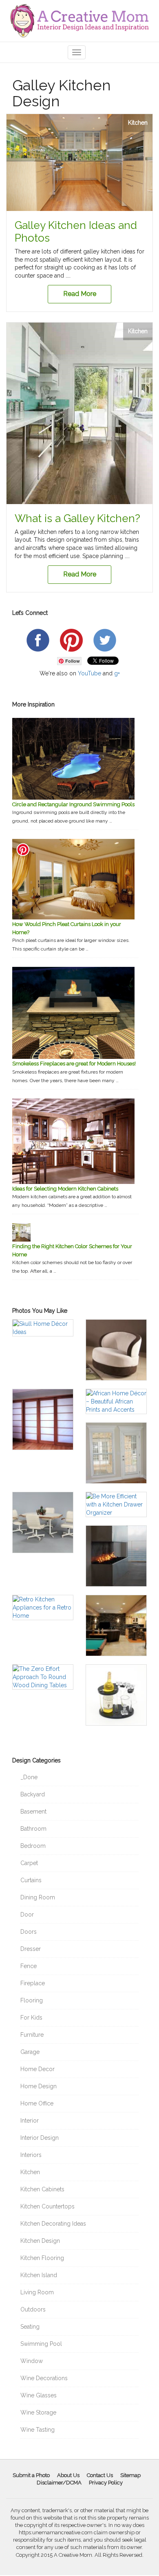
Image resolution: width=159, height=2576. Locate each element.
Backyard (33, 1794)
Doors (29, 1932)
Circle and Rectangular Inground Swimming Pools (73, 804)
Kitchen (138, 123)
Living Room (37, 2292)
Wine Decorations (44, 2378)
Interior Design (40, 2138)
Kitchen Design (40, 2241)
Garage (30, 2052)
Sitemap (130, 2475)
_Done (29, 1777)
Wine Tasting (38, 2430)
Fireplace (33, 1983)
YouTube (89, 673)
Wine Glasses (39, 2395)
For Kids (31, 2018)
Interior (30, 2121)
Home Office (37, 2103)
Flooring (32, 2000)
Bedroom (33, 1846)
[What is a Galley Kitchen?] (79, 413)
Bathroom (33, 1829)
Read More (80, 294)
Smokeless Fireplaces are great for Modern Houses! (74, 1064)
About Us (68, 2475)
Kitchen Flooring (42, 2258)
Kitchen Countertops (47, 2206)
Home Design (39, 2086)
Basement (33, 1811)
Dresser (31, 1949)
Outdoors (33, 2309)
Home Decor (38, 2069)
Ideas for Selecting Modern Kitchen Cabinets (65, 1189)
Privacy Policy (106, 2483)
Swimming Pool (41, 2344)
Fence (29, 1966)
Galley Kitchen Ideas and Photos (76, 232)
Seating (30, 2327)
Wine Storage (38, 2412)
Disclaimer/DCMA (59, 2483)
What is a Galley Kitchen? (77, 518)
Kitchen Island (39, 2275)
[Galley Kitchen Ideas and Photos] (79, 163)
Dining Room (38, 1897)
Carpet (29, 1863)
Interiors (31, 2155)
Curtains (31, 1880)
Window (32, 2361)
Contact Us (100, 2475)
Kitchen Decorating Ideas (53, 2224)
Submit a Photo (31, 2475)
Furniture (32, 2035)
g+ (117, 673)
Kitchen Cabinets (42, 2189)
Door (27, 1915)
